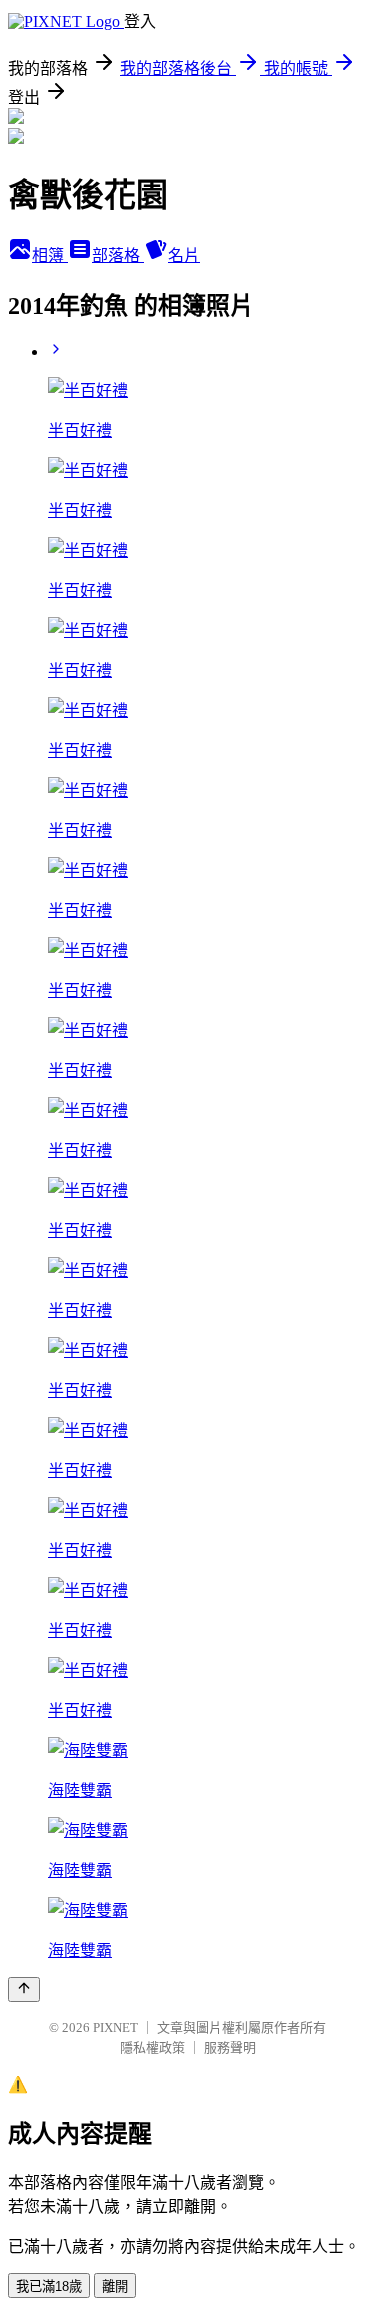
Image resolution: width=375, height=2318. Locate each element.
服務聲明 (230, 2047)
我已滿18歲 (49, 2286)
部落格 (118, 255)
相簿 (50, 255)
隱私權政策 (152, 2047)
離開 (115, 2286)
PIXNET (115, 2027)
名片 (184, 255)
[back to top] (24, 1989)
